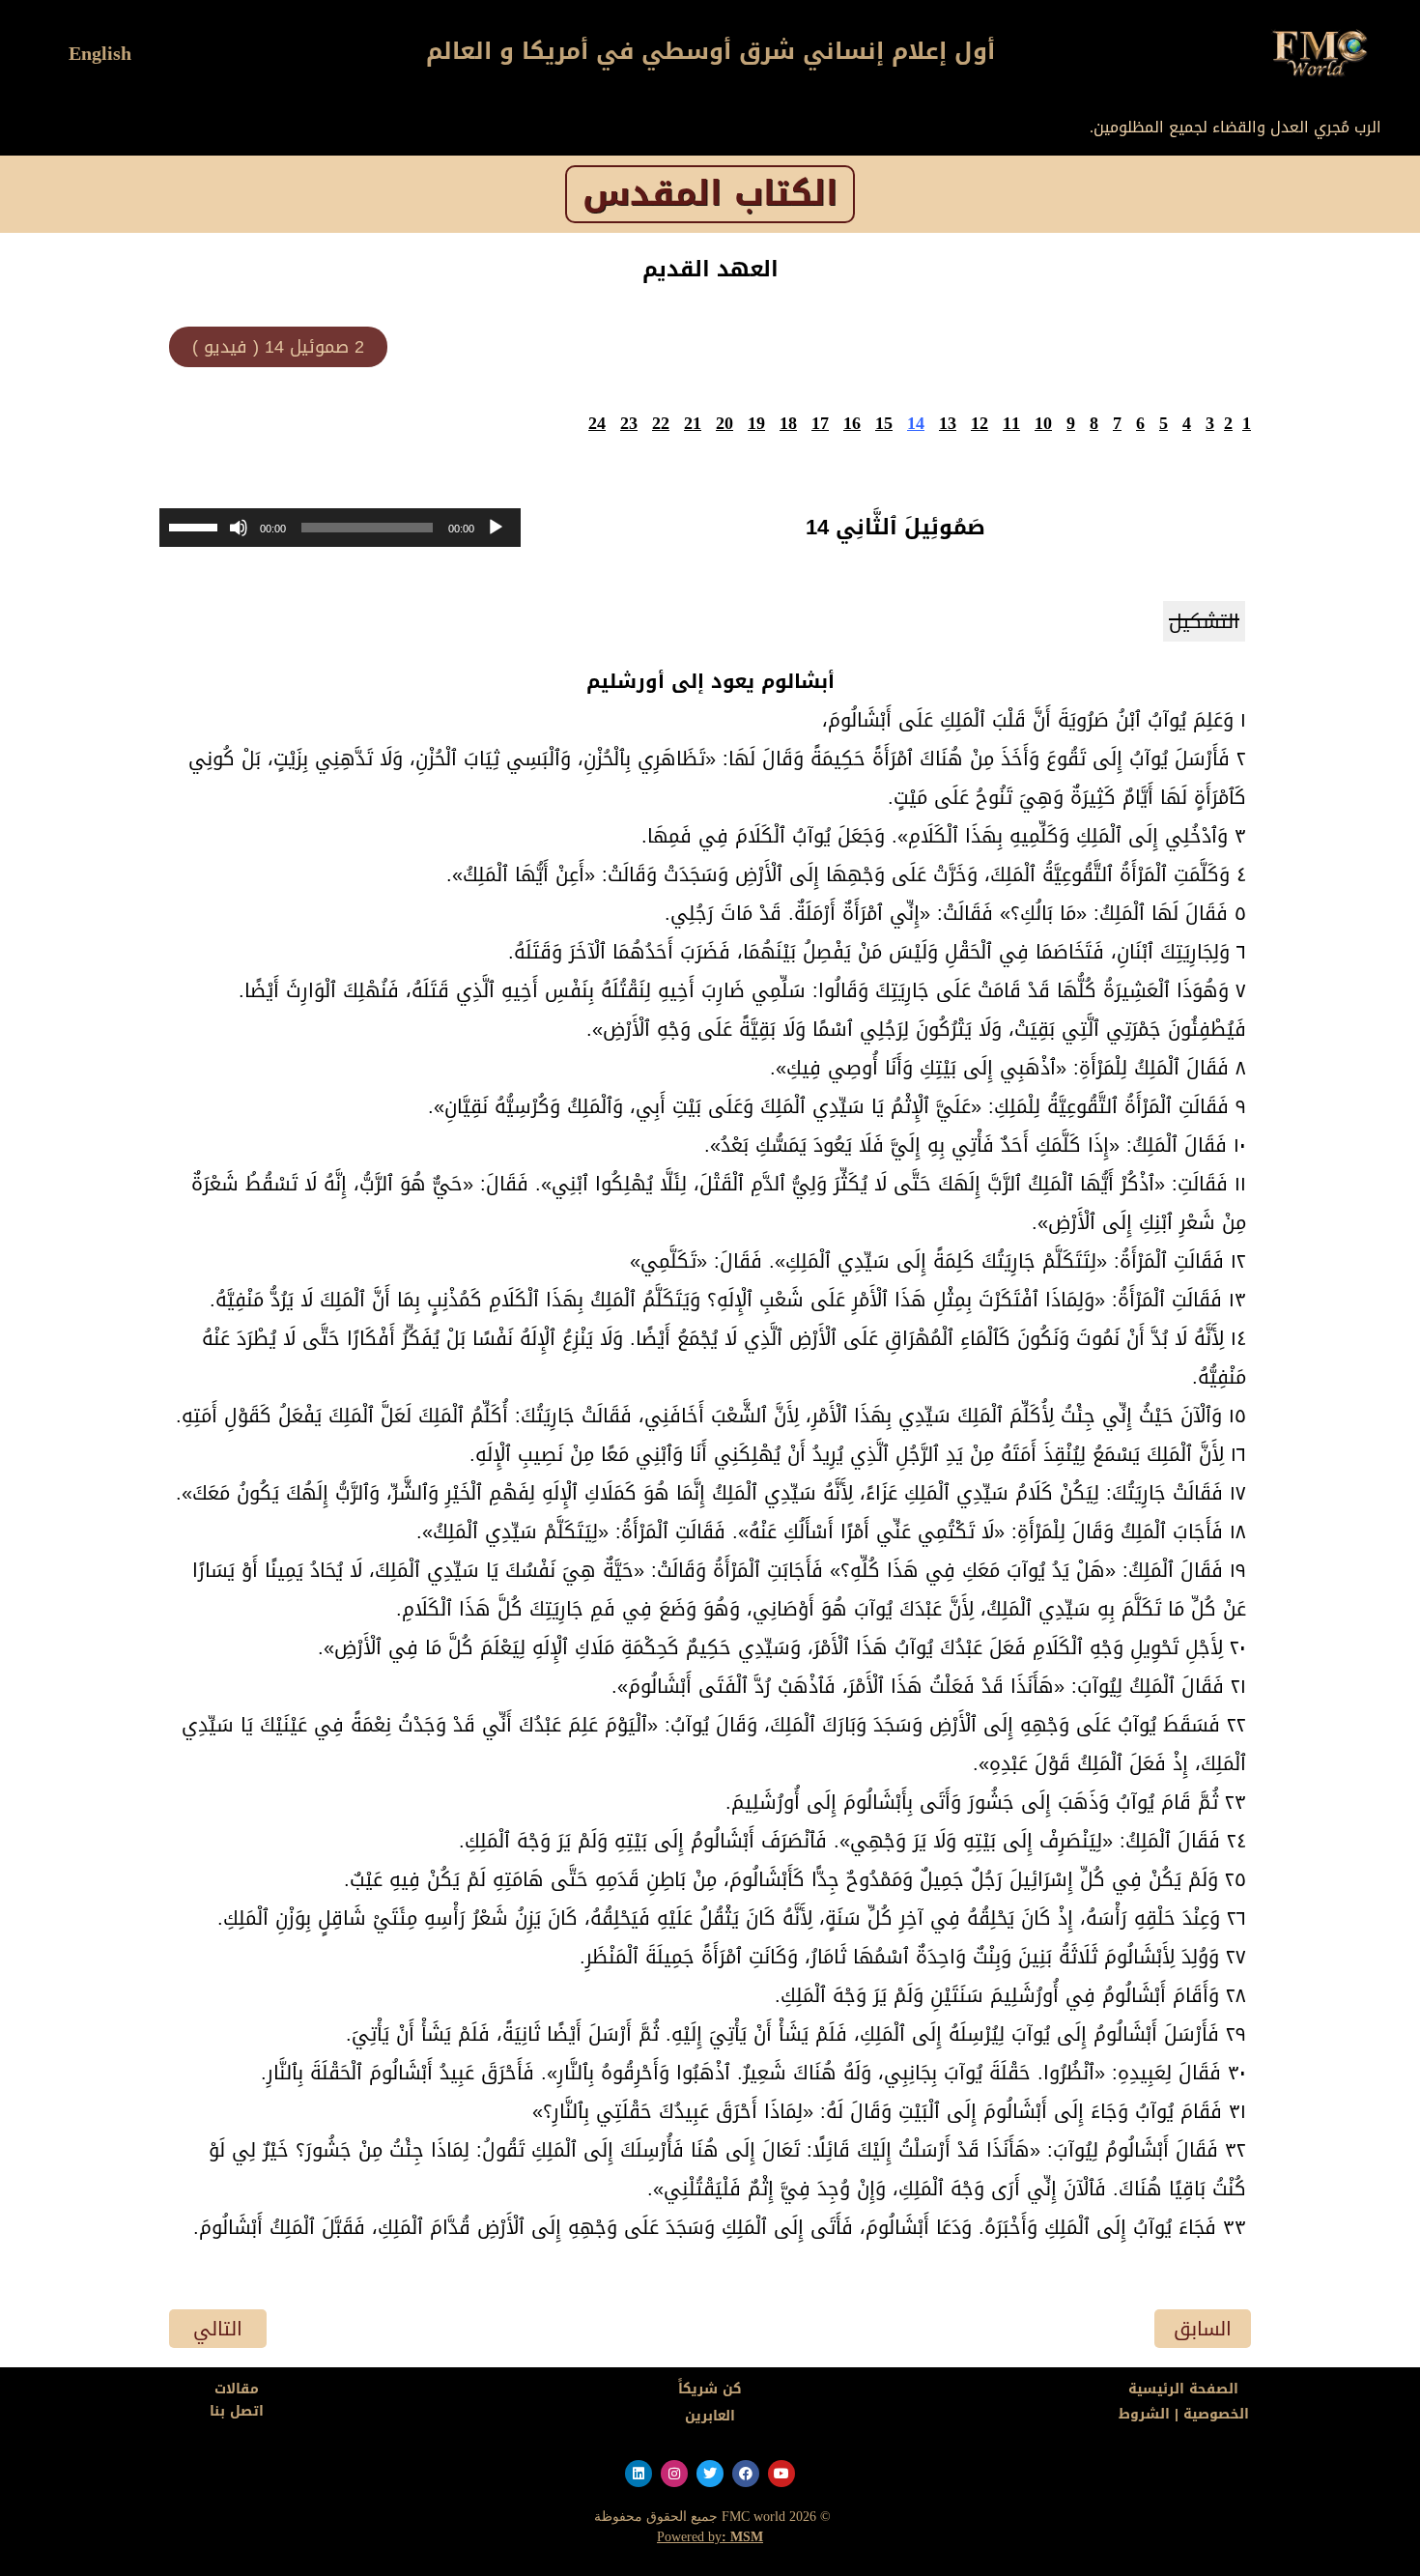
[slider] (196, 526)
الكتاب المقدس (710, 194)
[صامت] (239, 528)
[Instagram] (674, 2474)
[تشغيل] (496, 528)
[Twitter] (710, 2474)
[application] (340, 528)
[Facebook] (746, 2474)
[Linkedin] (639, 2474)
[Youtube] (781, 2474)
